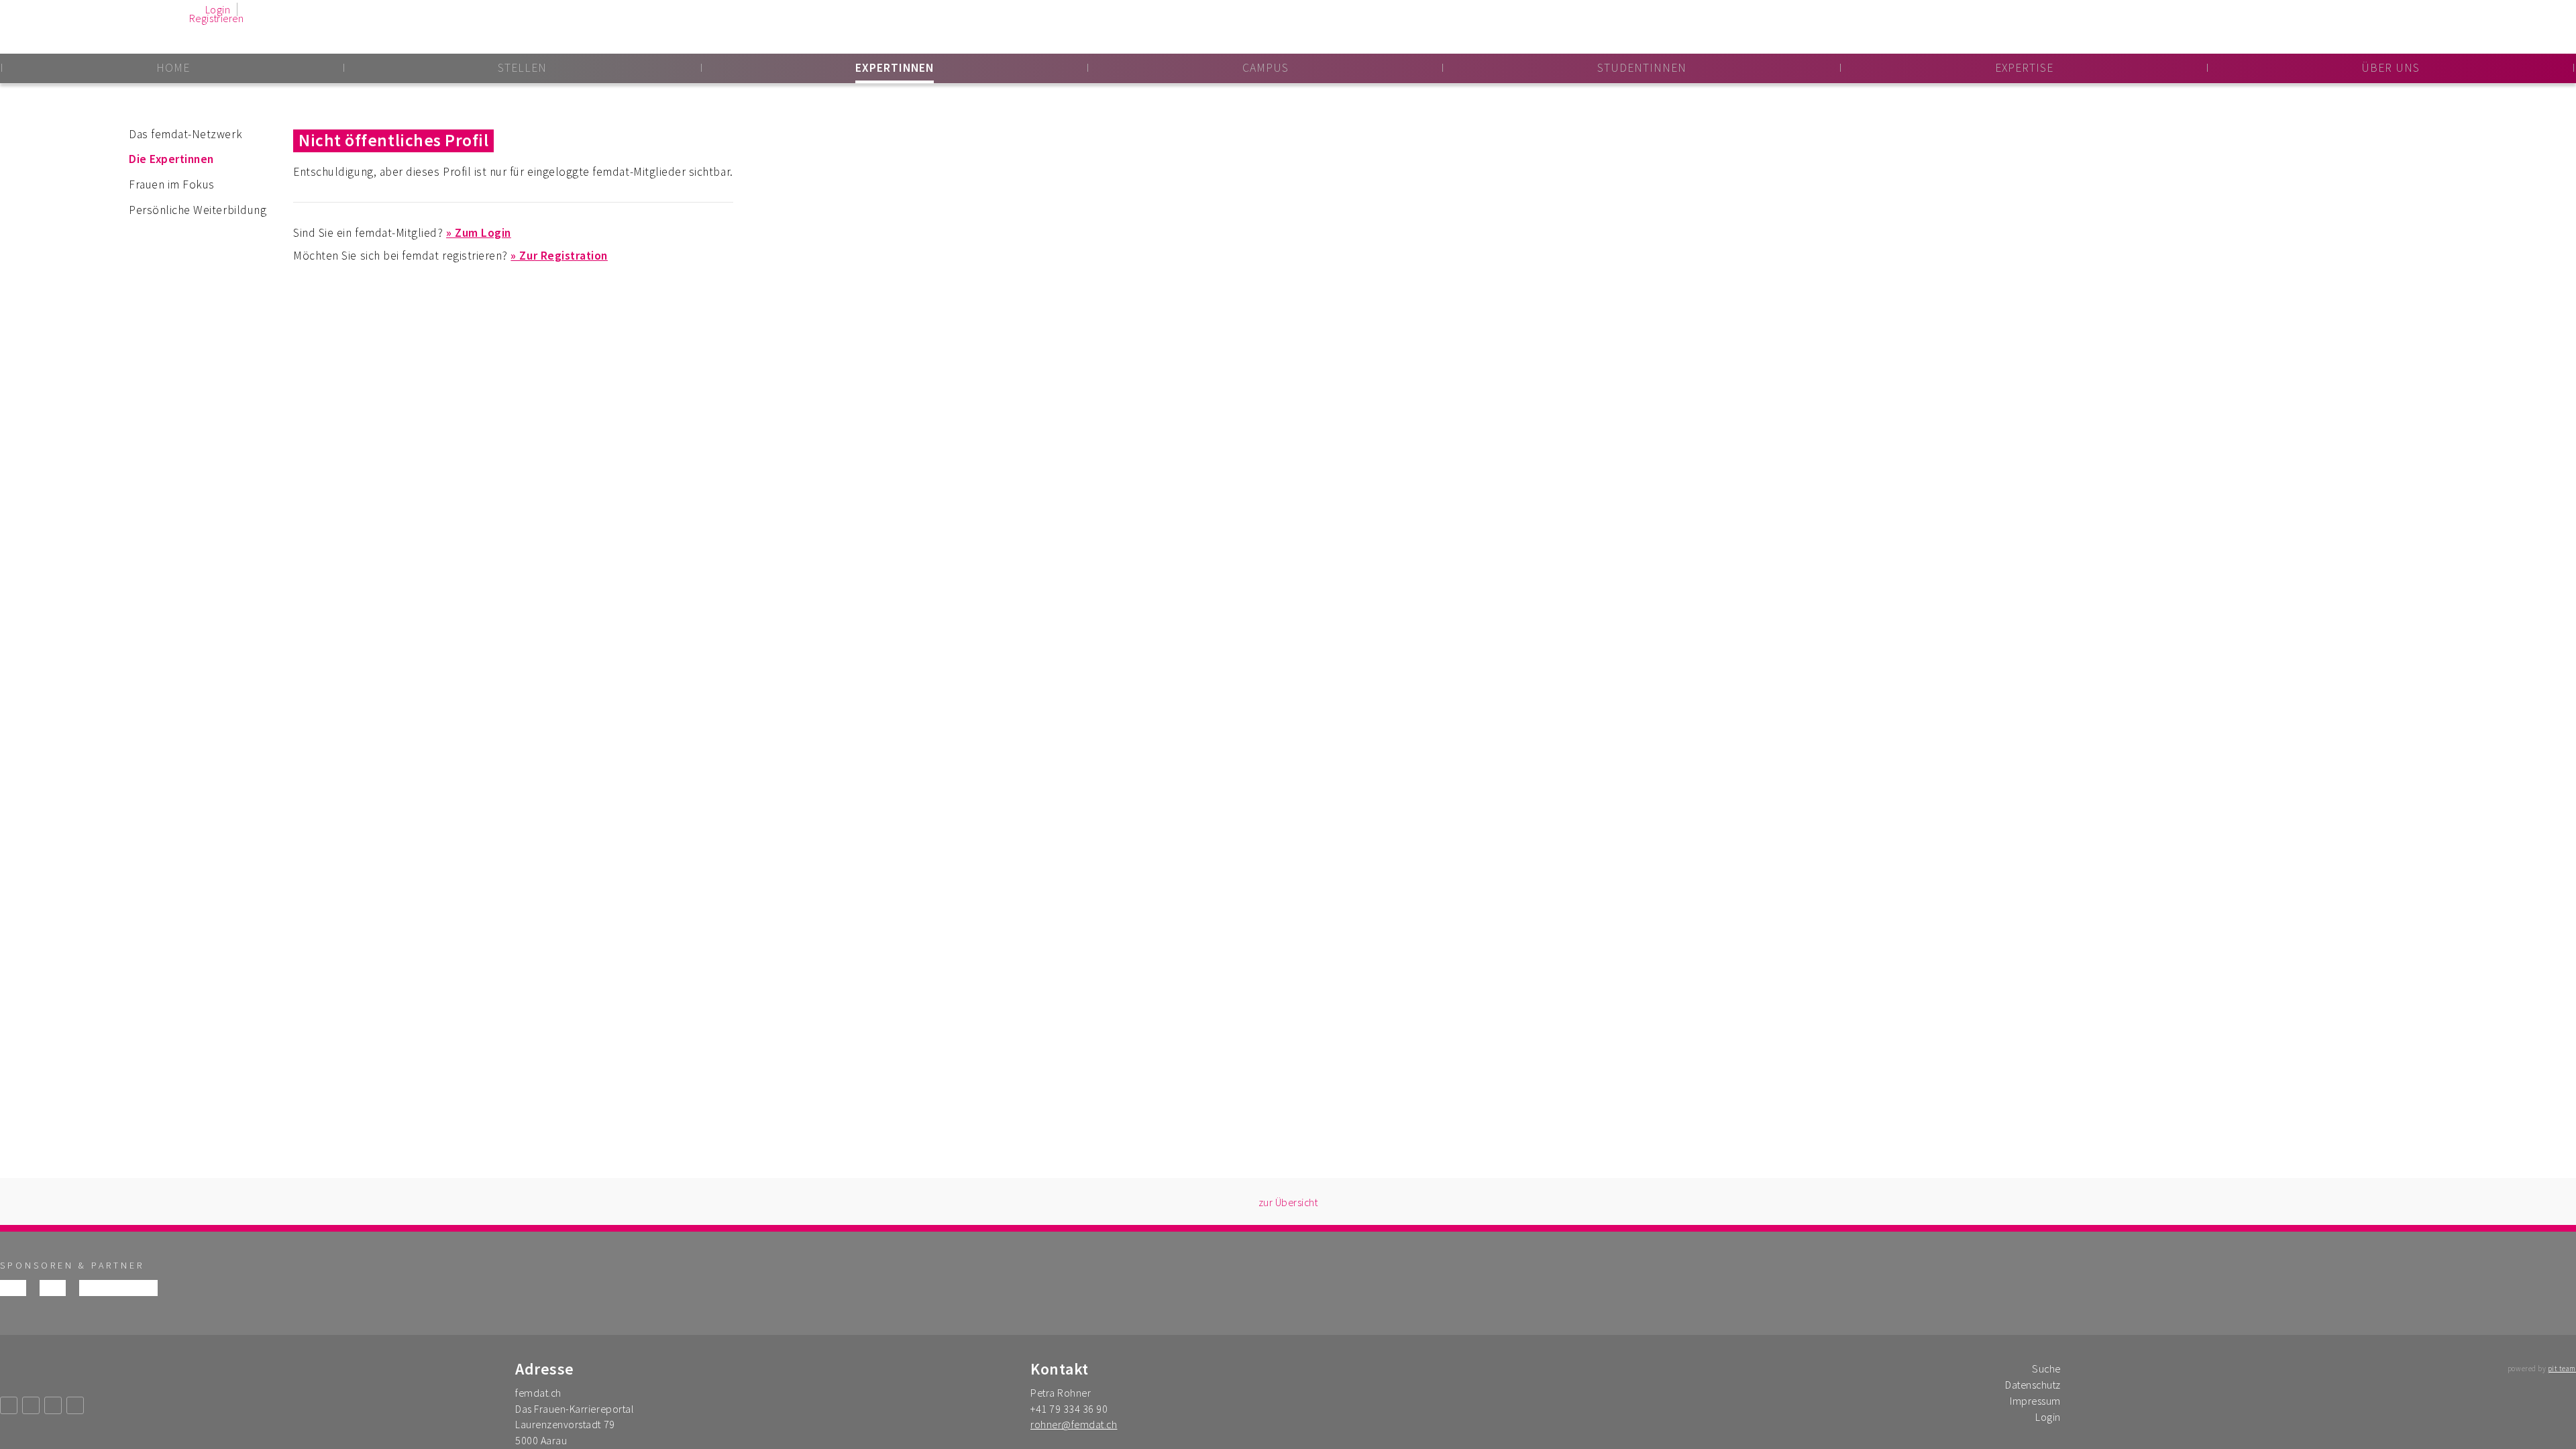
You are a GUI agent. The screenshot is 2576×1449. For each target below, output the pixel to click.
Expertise (2024, 68)
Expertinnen (895, 68)
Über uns (2391, 68)
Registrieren (216, 18)
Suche (2046, 1368)
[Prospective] (138, 1288)
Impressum (2035, 1401)
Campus (1266, 68)
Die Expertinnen (171, 159)
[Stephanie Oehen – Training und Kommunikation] (53, 1288)
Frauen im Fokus (172, 184)
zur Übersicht (1288, 1202)
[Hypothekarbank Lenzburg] (99, 1288)
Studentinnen (1642, 68)
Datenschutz (2033, 1385)
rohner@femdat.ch (1074, 1424)
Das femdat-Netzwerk (185, 134)
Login (218, 9)
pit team (2562, 1368)
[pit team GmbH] (13, 1288)
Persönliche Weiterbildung (198, 210)
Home (173, 68)
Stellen (522, 68)
